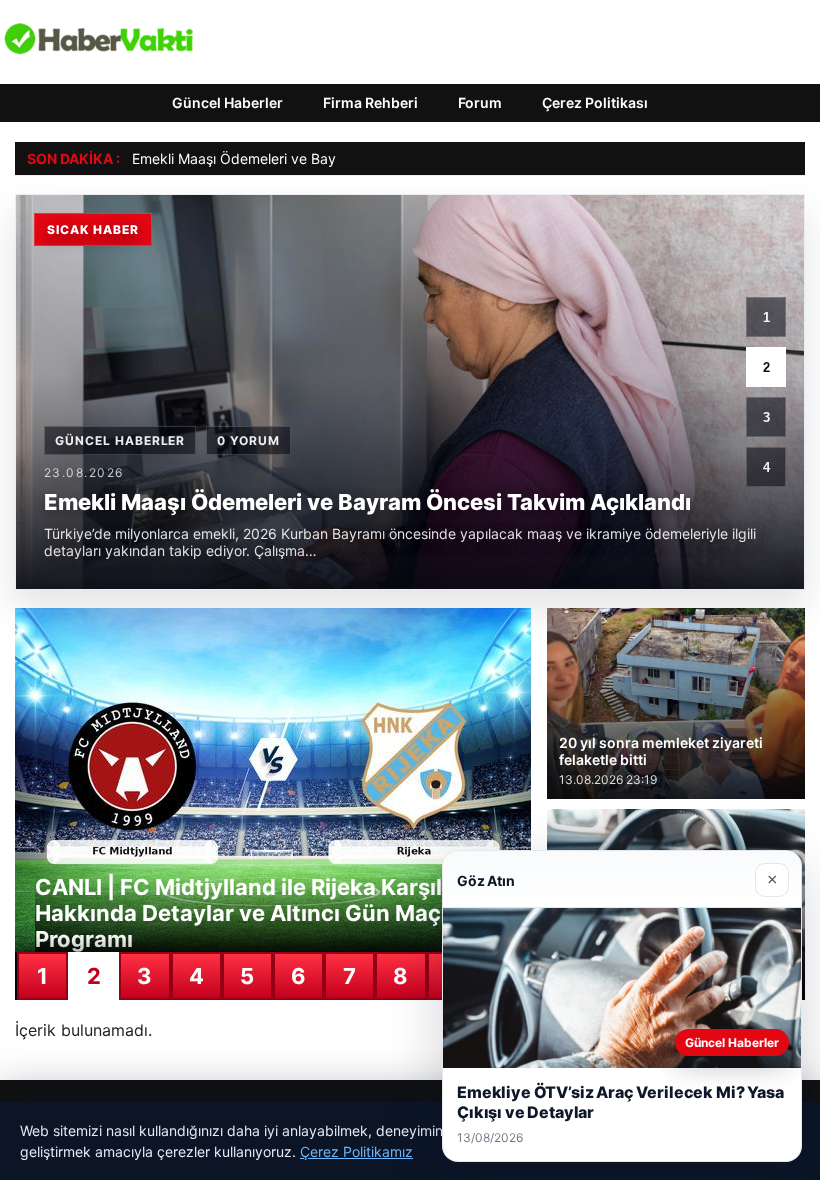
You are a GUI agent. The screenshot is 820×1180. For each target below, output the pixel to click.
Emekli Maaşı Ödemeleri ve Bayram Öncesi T (277, 158)
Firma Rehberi (370, 102)
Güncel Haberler (227, 102)
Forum (480, 102)
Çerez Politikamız (356, 1151)
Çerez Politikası (595, 102)
